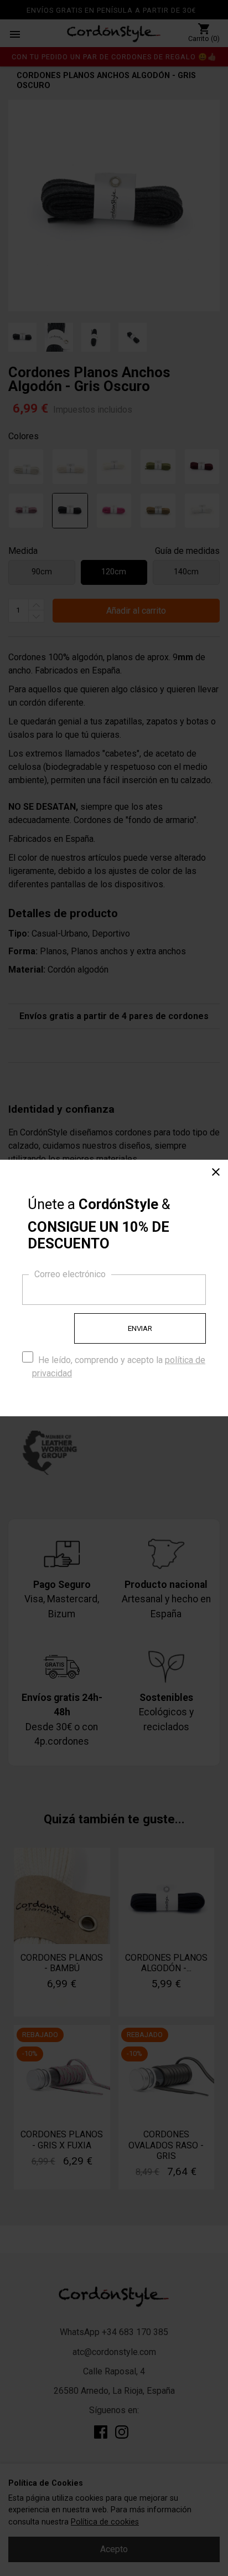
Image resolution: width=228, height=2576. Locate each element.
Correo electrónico (70, 1274)
